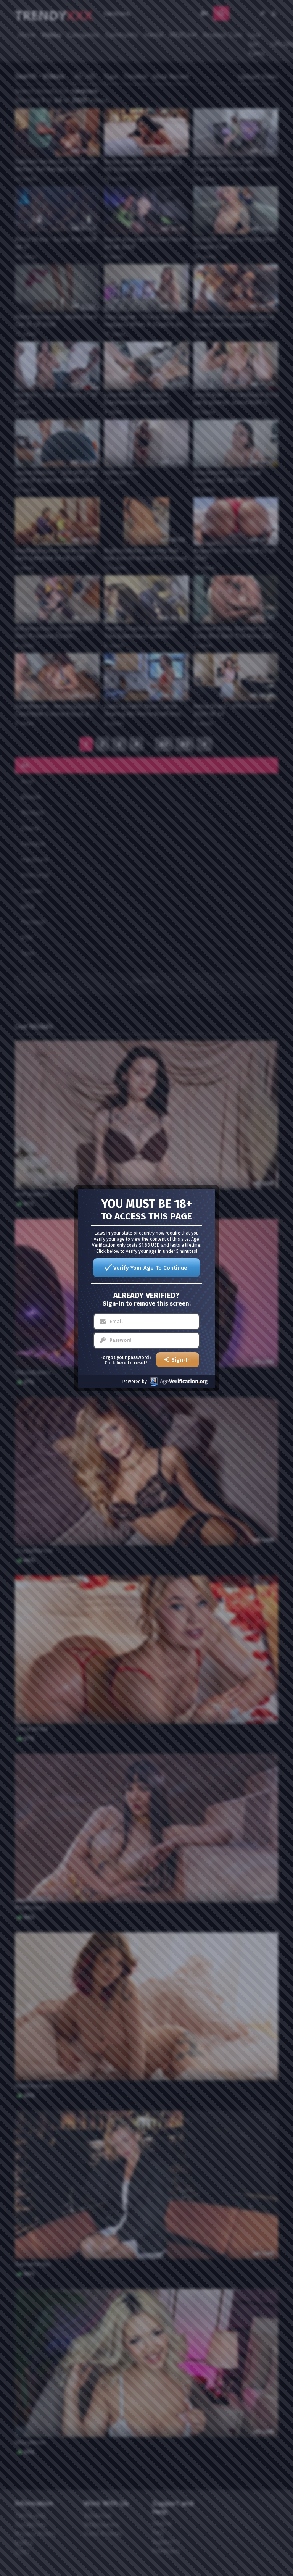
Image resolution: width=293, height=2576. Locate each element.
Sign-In (181, 1360)
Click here (115, 1363)
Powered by (135, 1382)
